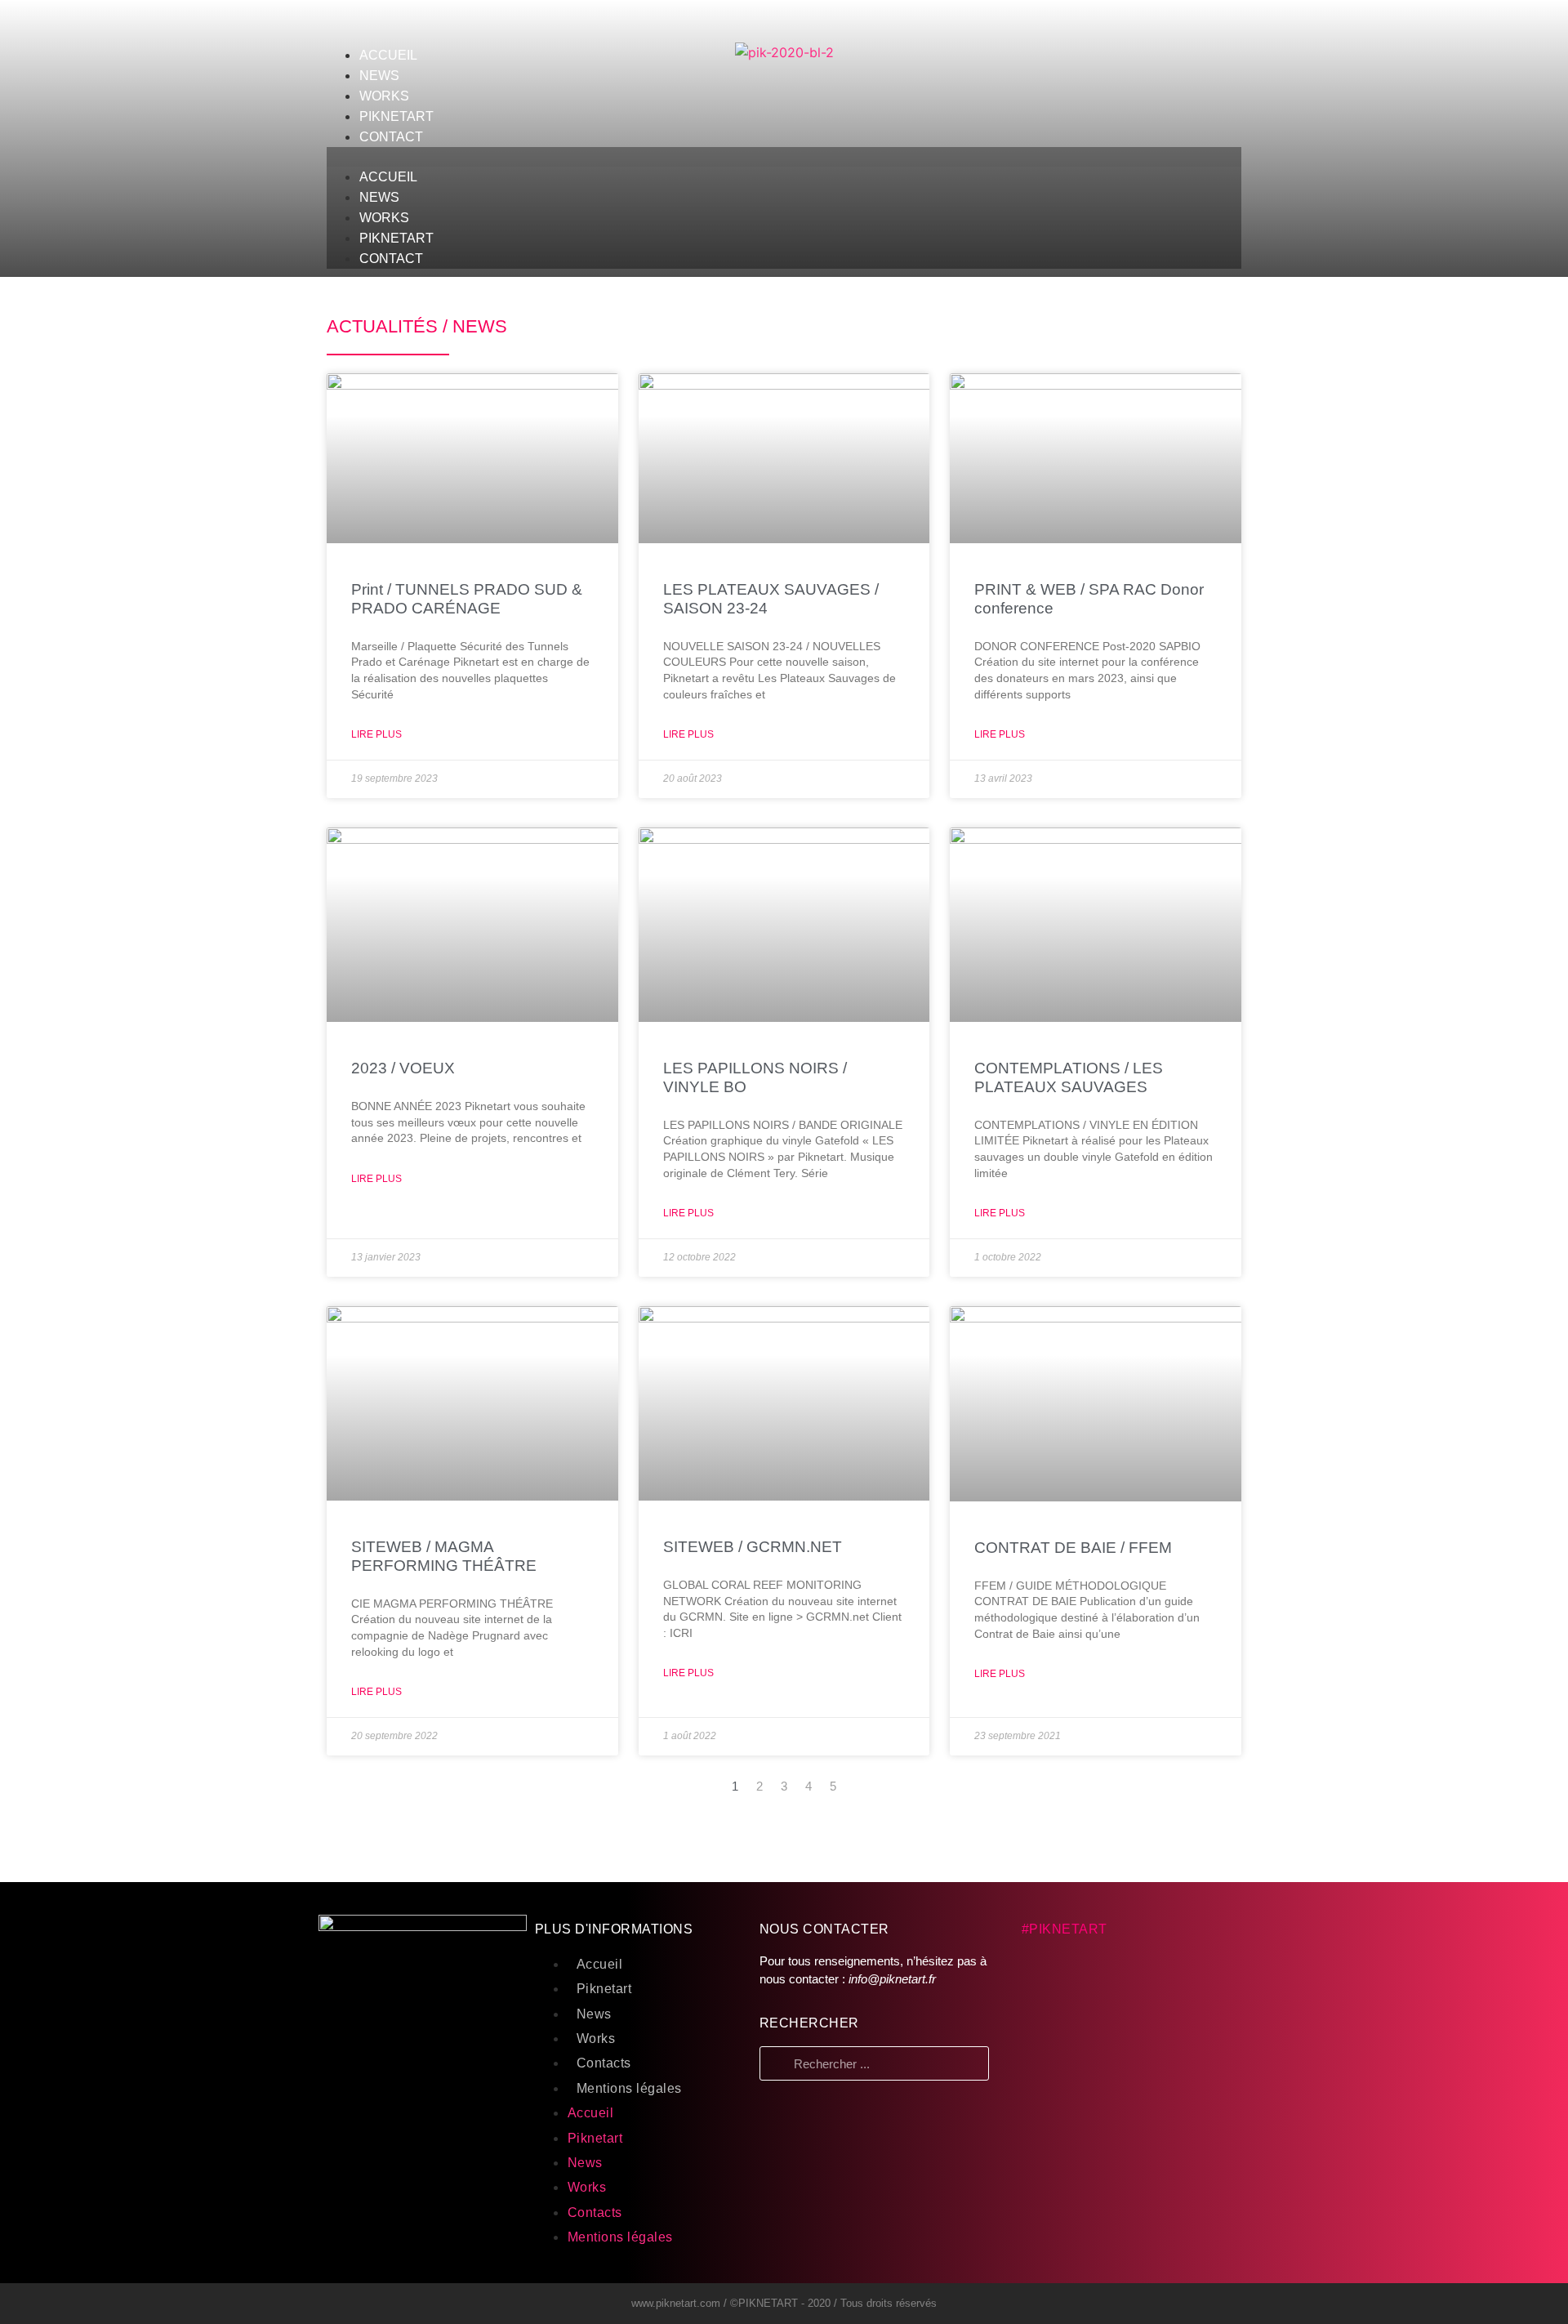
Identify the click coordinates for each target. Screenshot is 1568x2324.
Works (596, 2039)
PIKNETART (396, 116)
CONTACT (391, 137)
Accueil (600, 1964)
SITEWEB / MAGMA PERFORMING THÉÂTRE (444, 1556)
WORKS (384, 96)
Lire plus (376, 734)
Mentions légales (629, 2088)
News (594, 2014)
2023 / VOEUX (403, 1068)
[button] (784, 157)
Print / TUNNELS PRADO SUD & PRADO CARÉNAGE (467, 599)
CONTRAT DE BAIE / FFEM (1073, 1548)
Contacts (604, 2063)
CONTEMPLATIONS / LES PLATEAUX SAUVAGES (1069, 1077)
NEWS (379, 76)
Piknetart (604, 1989)
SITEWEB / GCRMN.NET (753, 1547)
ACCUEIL (388, 55)
